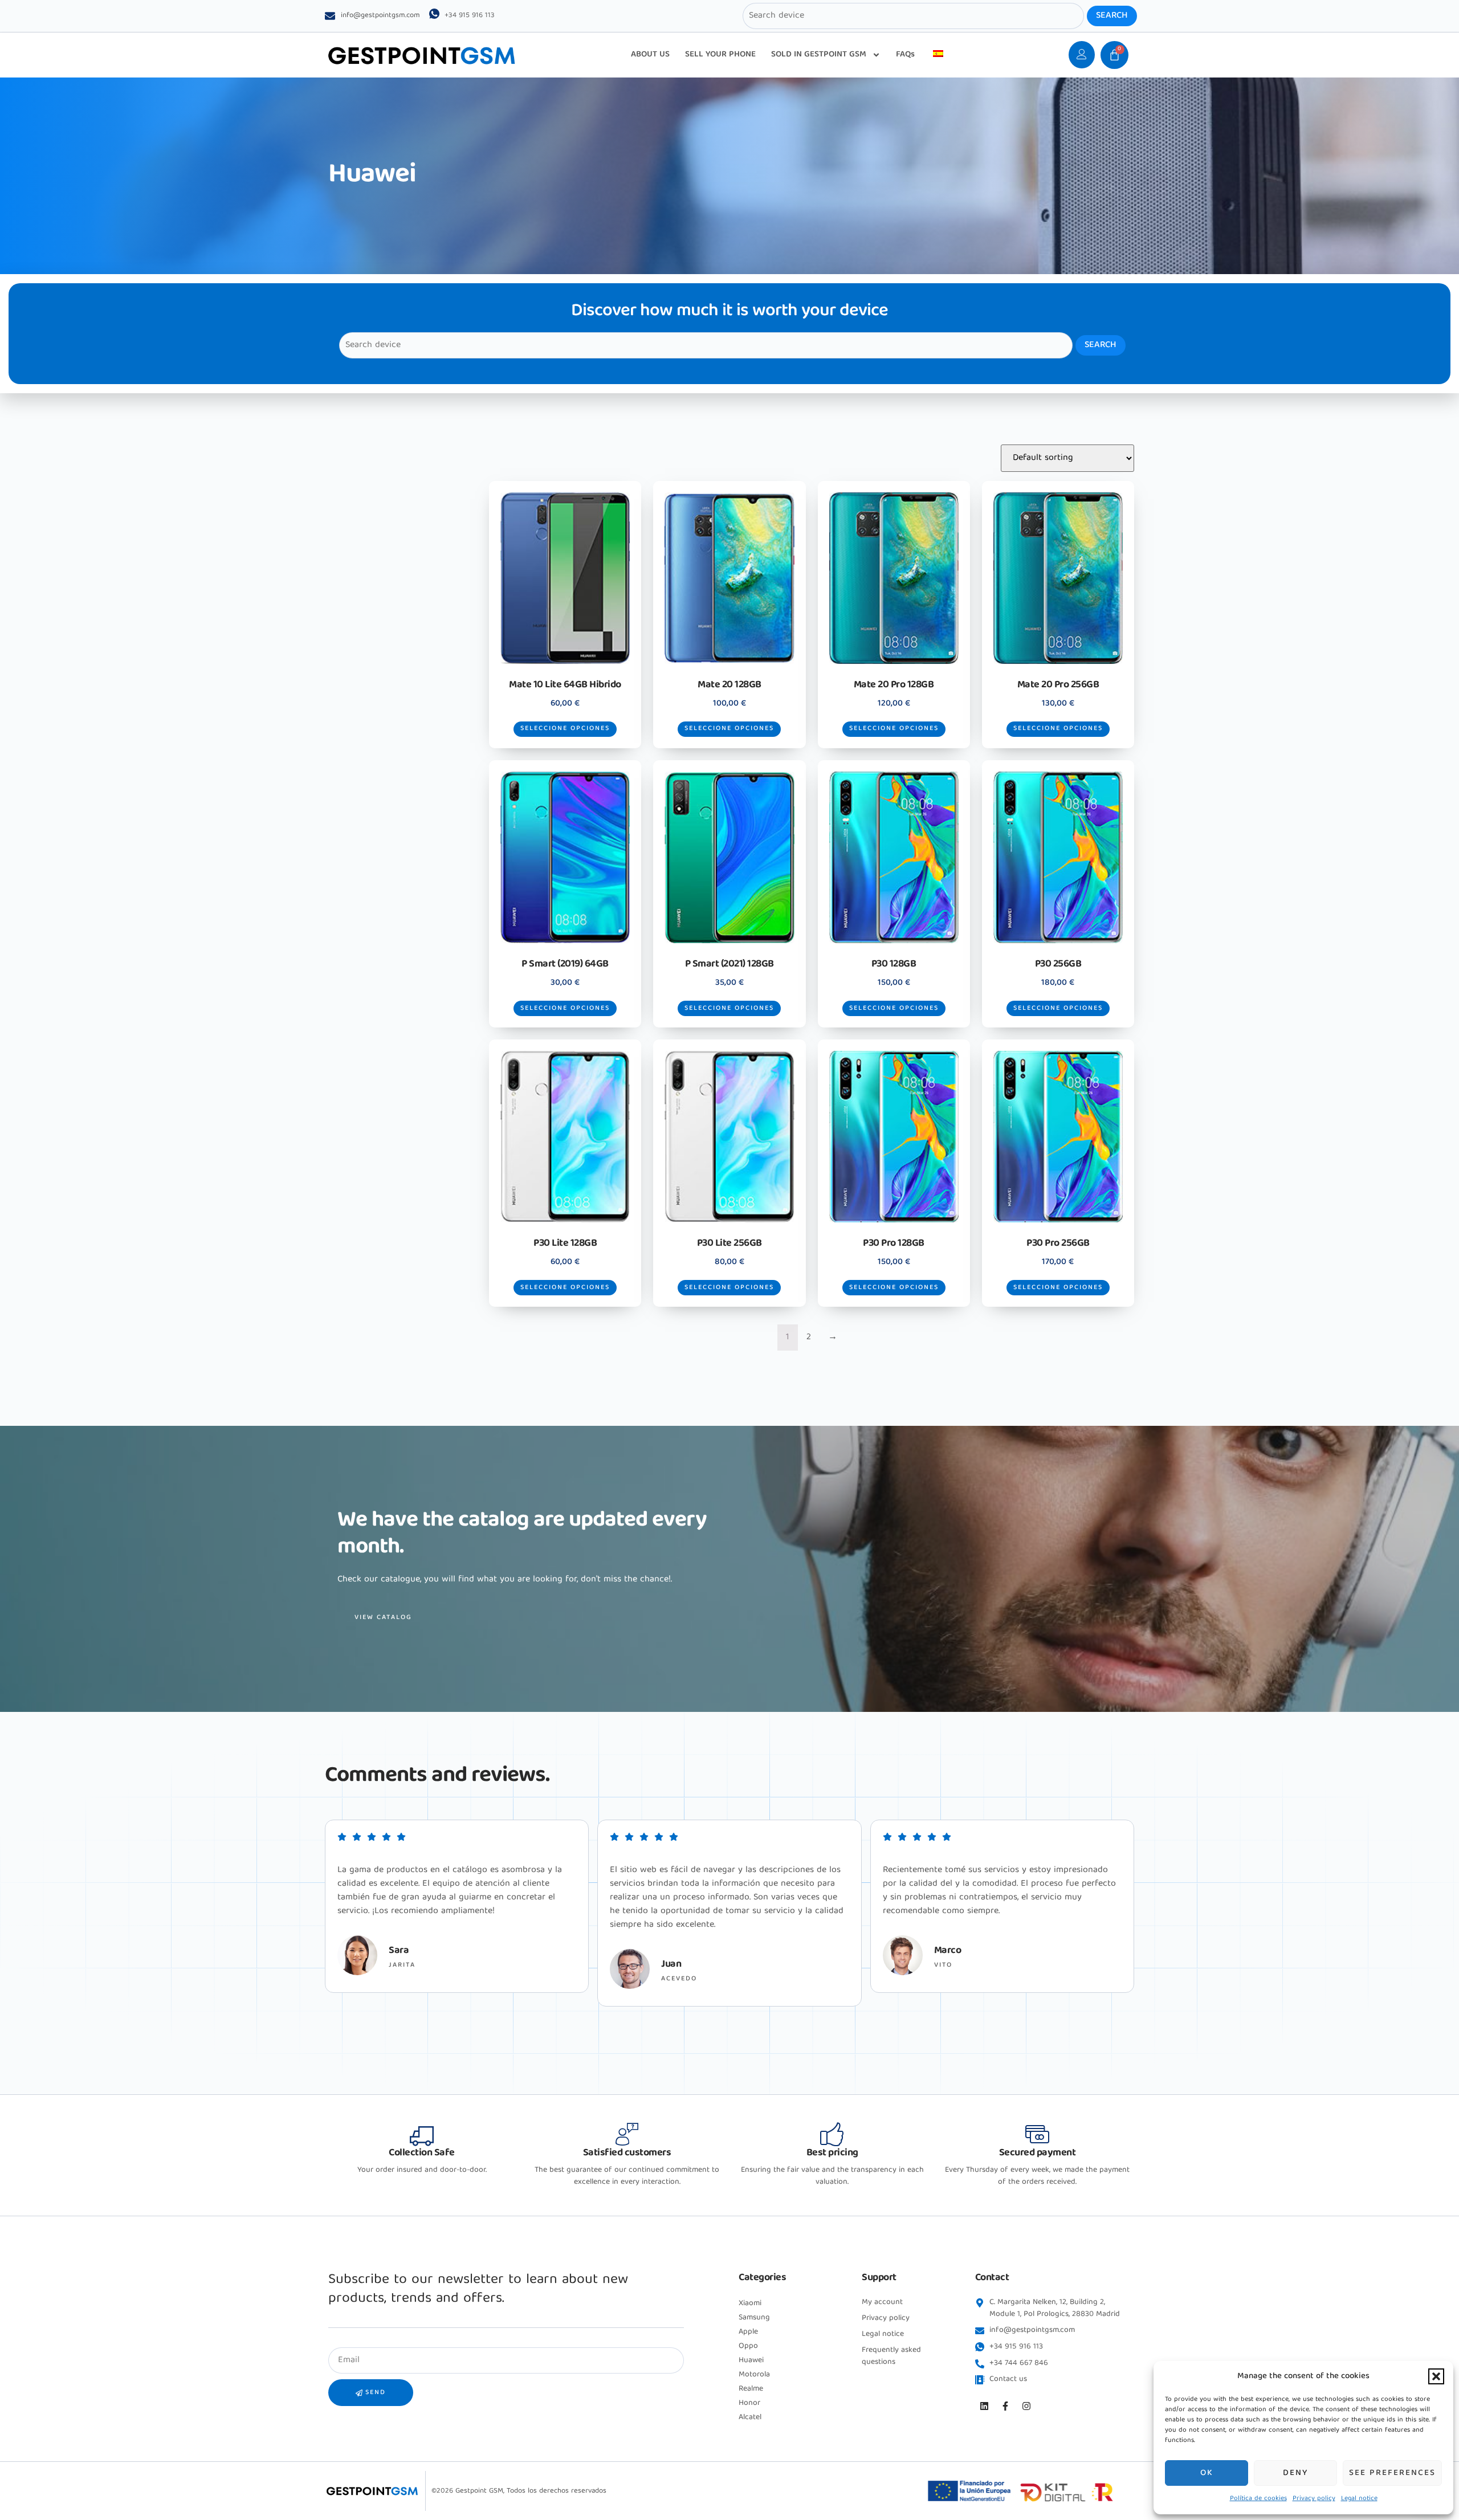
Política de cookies (1258, 2499)
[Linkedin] (984, 2406)
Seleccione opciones (565, 729)
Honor (749, 2403)
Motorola (754, 2375)
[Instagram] (1026, 2406)
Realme (751, 2389)
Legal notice (1359, 2499)
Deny (1295, 2473)
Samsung (754, 2318)
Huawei (751, 2360)
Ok (1207, 2473)
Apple (748, 2332)
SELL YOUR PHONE (720, 55)
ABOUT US (650, 55)
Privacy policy (1314, 2499)
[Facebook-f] (1005, 2406)
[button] (1436, 2376)
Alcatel (750, 2417)
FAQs (905, 55)
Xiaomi (750, 2303)
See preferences (1392, 2473)
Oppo (748, 2346)
